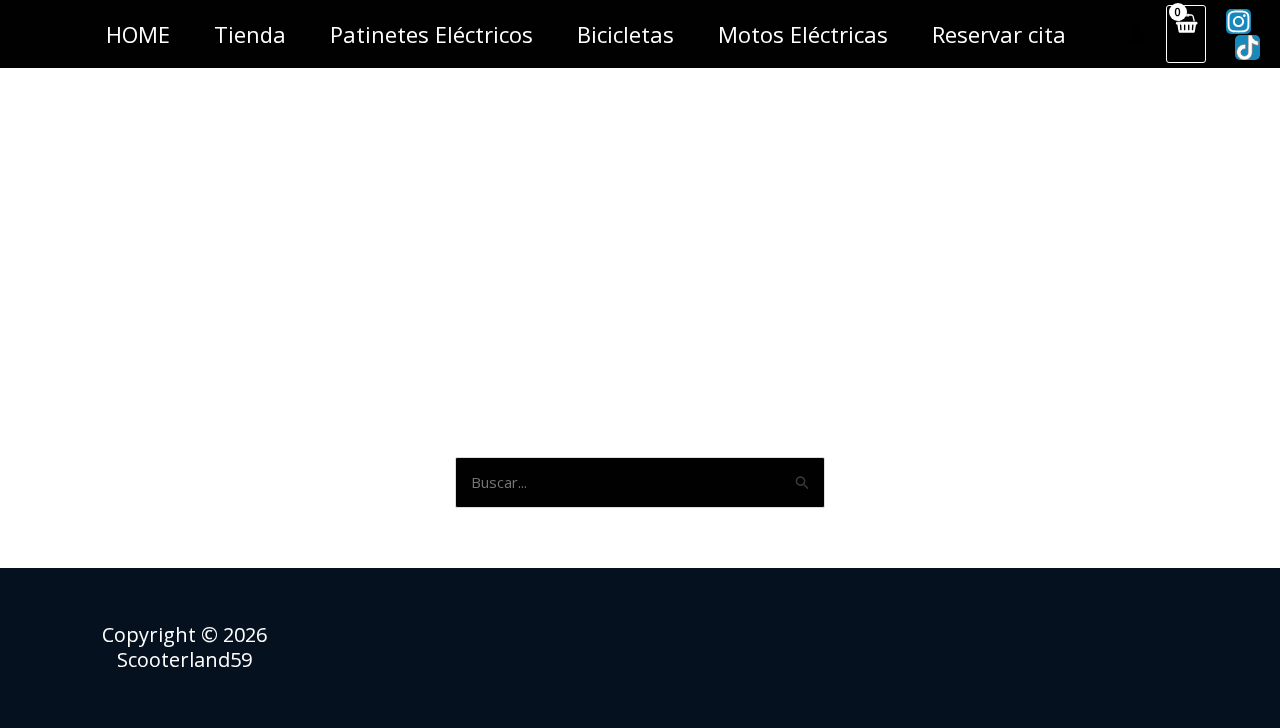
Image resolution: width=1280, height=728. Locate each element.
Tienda (250, 34)
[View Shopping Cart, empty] (1185, 34)
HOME (138, 34)
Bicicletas (625, 34)
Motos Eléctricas (803, 34)
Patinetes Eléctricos (431, 34)
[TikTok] (1247, 47)
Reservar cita (999, 34)
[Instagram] (1238, 21)
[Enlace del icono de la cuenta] (1137, 34)
